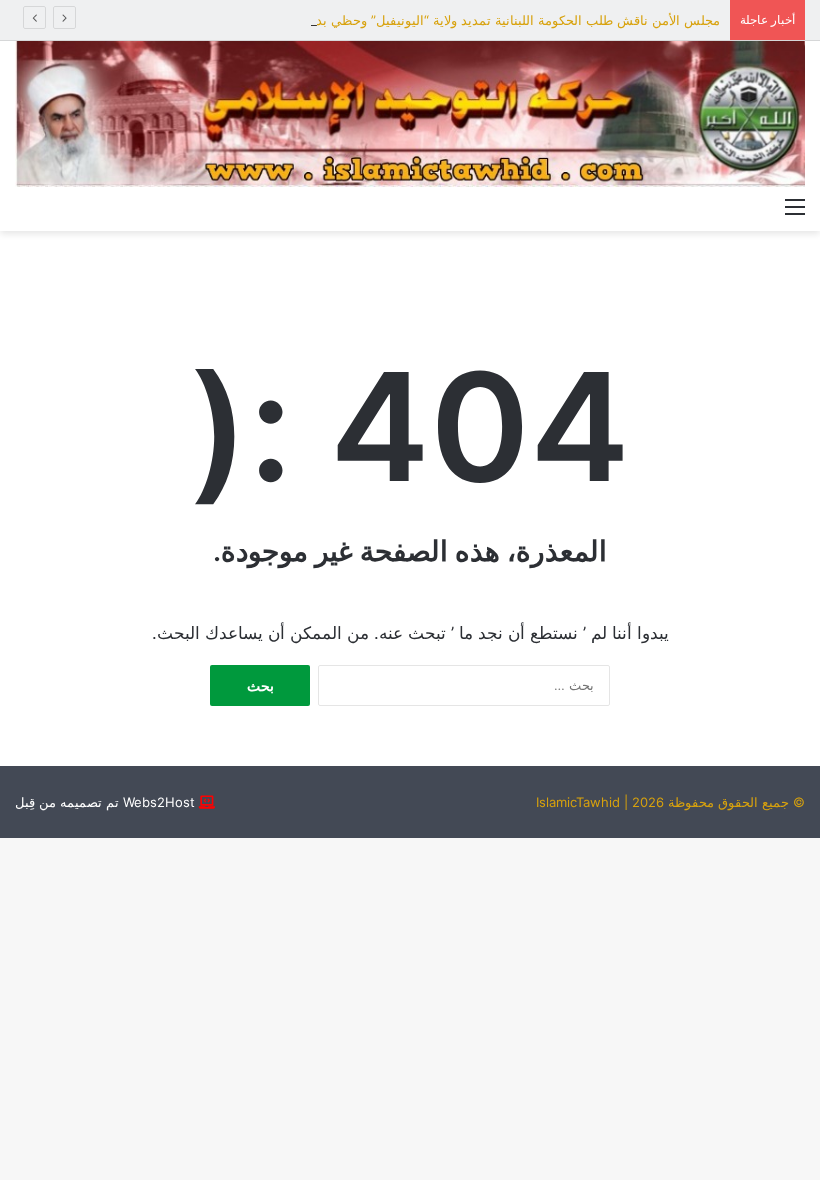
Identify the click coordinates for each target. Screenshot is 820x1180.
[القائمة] (795, 206)
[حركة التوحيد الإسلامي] (410, 114)
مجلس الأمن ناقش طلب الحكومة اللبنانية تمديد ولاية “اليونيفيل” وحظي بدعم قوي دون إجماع (465, 20)
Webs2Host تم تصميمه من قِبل (105, 802)
